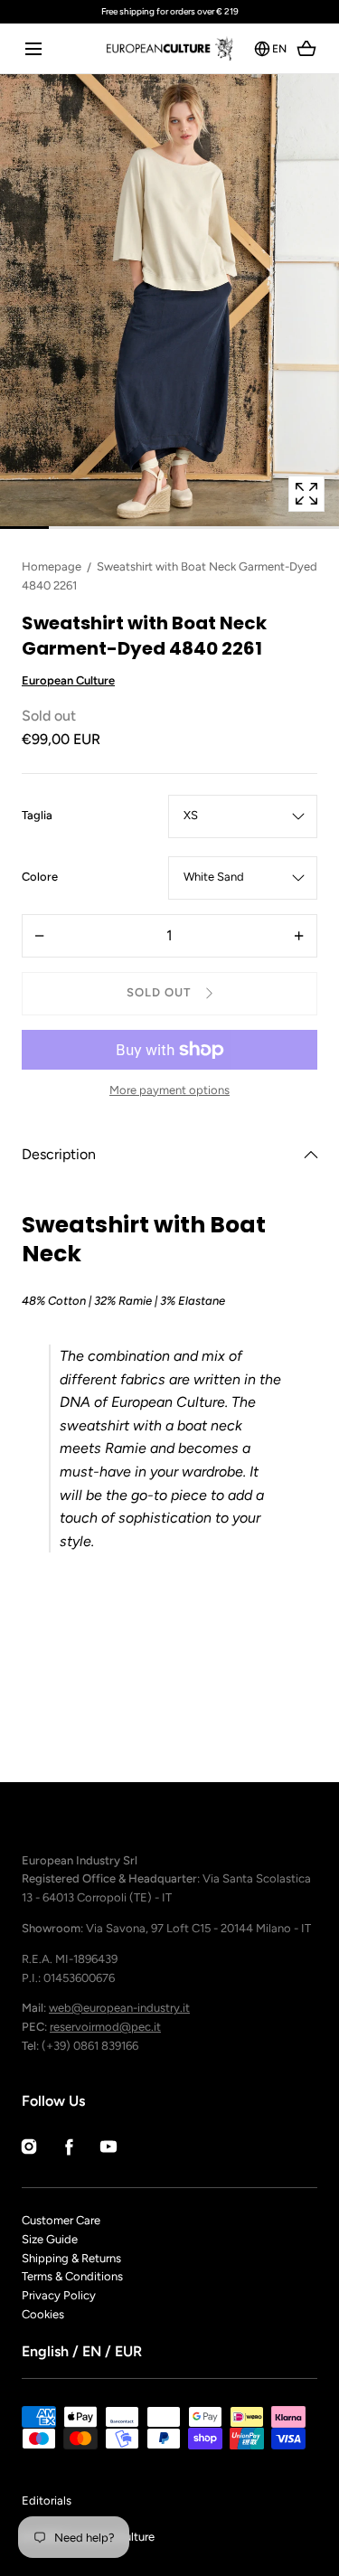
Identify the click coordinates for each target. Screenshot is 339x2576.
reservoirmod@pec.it (105, 2027)
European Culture (68, 680)
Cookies (43, 2314)
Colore (40, 878)
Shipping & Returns (71, 2258)
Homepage (52, 566)
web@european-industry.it (119, 2008)
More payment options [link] (169, 1090)
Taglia (37, 816)
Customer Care (61, 2220)
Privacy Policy (59, 2295)
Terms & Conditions (72, 2276)
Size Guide (50, 2239)
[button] (33, 48)
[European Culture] (169, 48)
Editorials (47, 2501)
